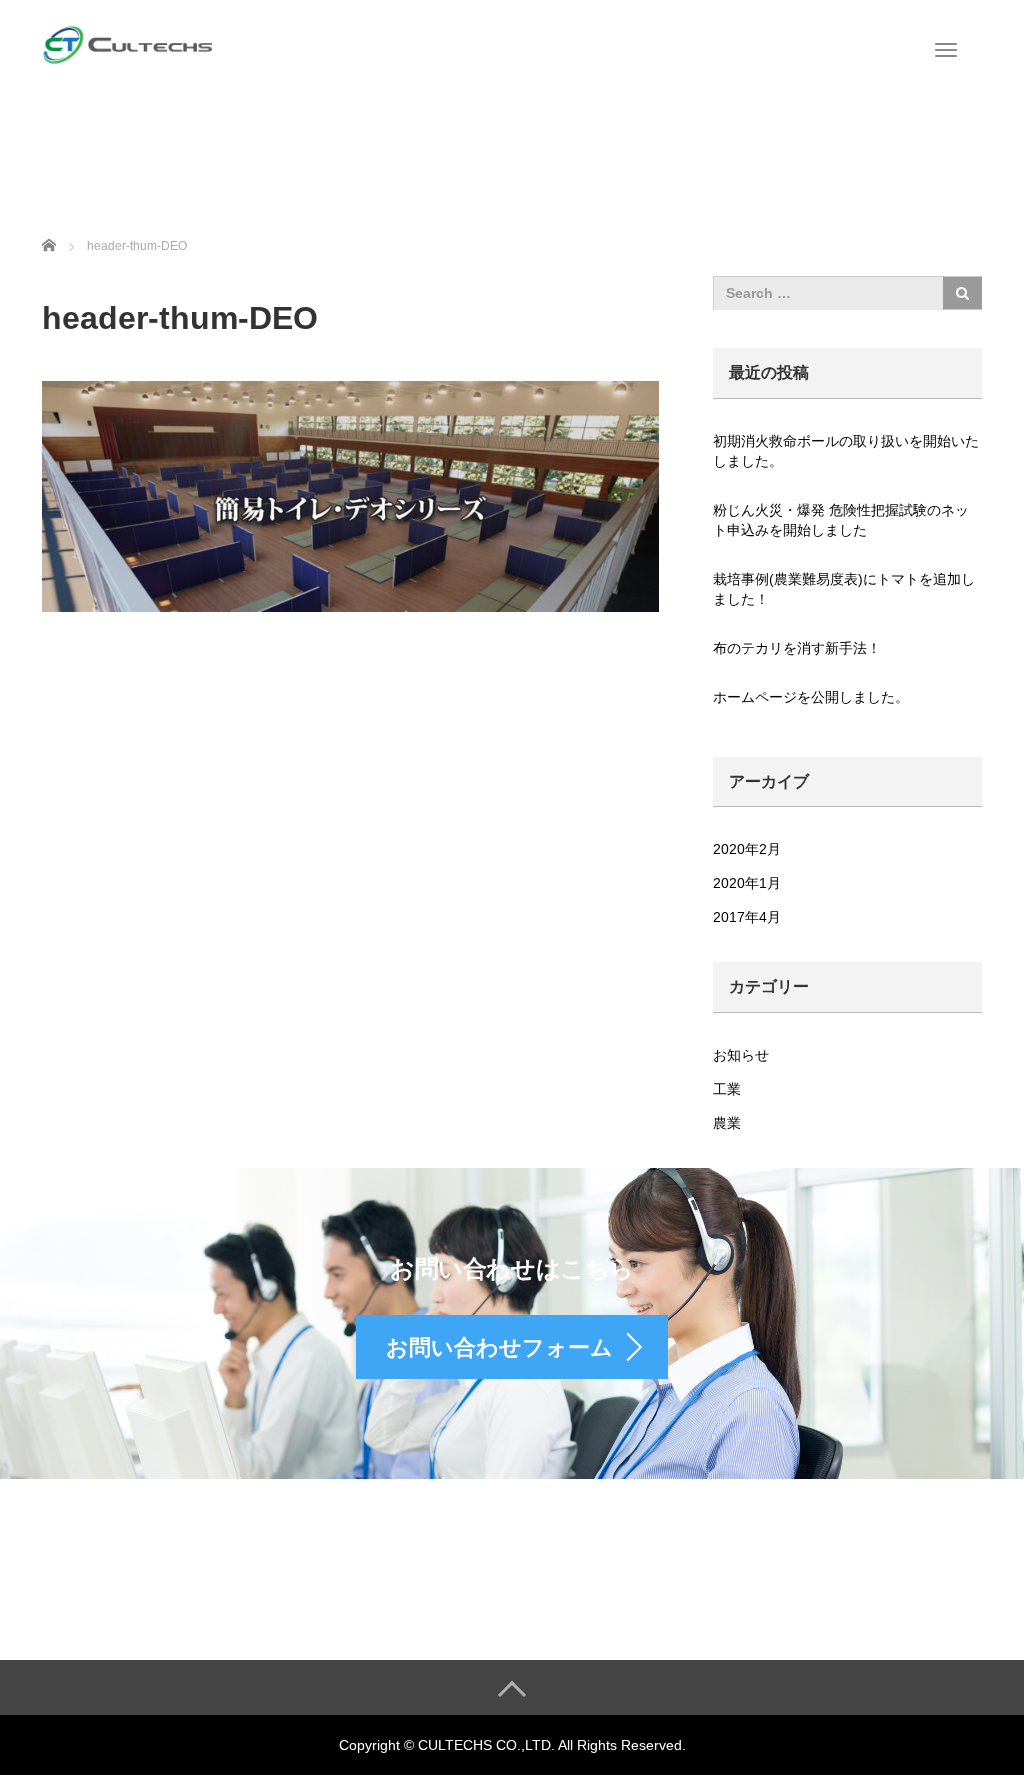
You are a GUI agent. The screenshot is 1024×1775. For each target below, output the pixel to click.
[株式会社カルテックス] (132, 32)
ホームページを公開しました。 (811, 697)
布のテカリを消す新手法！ (797, 648)
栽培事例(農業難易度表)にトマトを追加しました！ (844, 589)
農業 (727, 1123)
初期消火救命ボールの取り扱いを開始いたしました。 (846, 451)
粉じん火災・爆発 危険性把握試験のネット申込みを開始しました (841, 520)
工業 (727, 1089)
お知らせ (741, 1055)
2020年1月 (747, 883)
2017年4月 (747, 917)
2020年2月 (747, 849)
